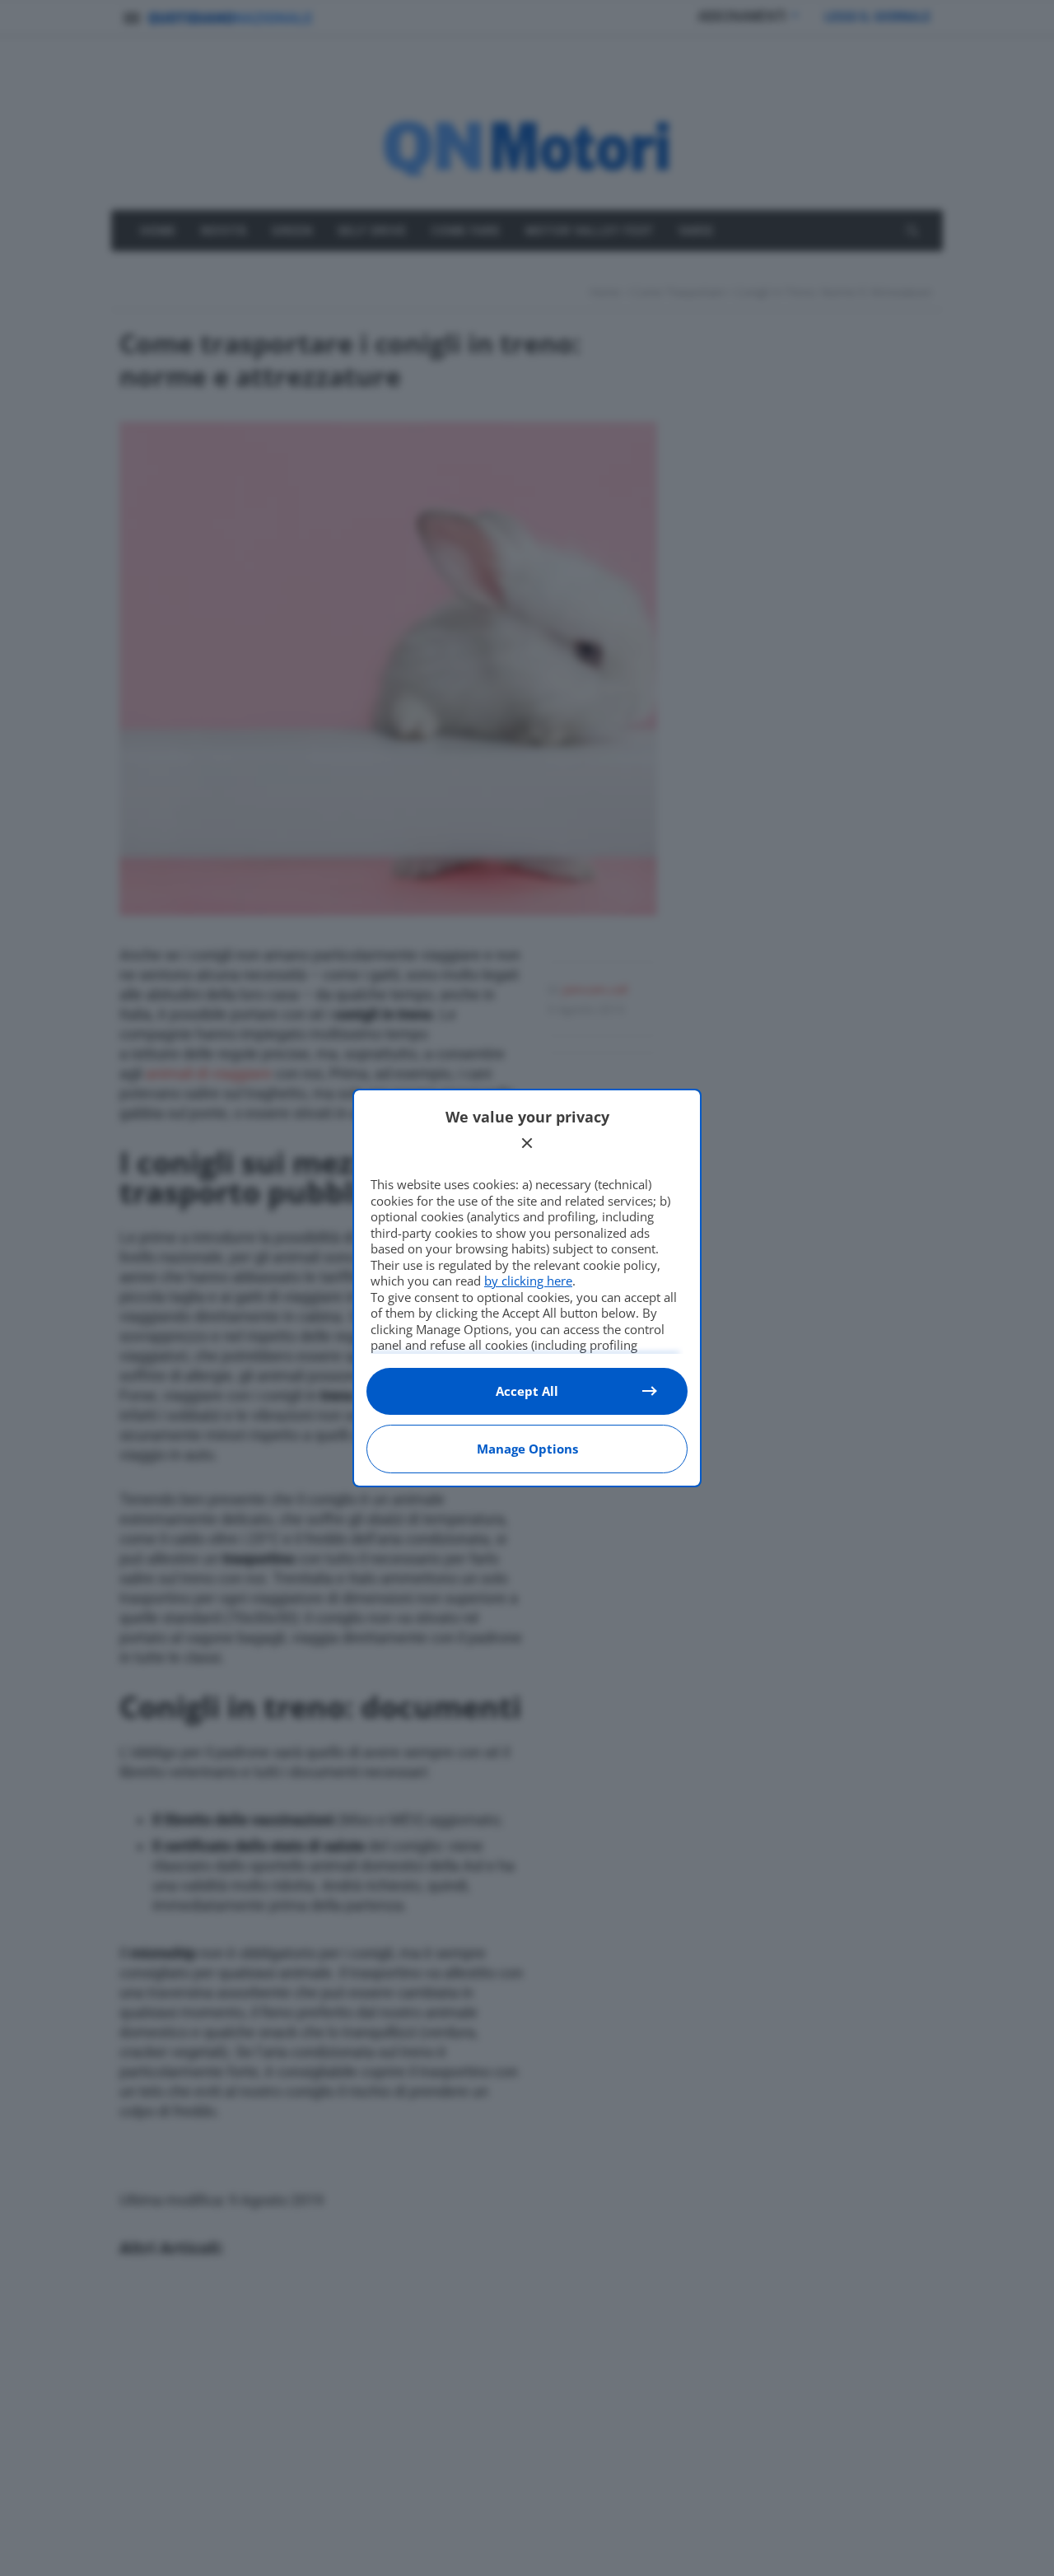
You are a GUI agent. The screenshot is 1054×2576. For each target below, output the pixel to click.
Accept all (527, 1391)
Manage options (527, 1449)
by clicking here (528, 1281)
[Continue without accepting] (527, 1143)
